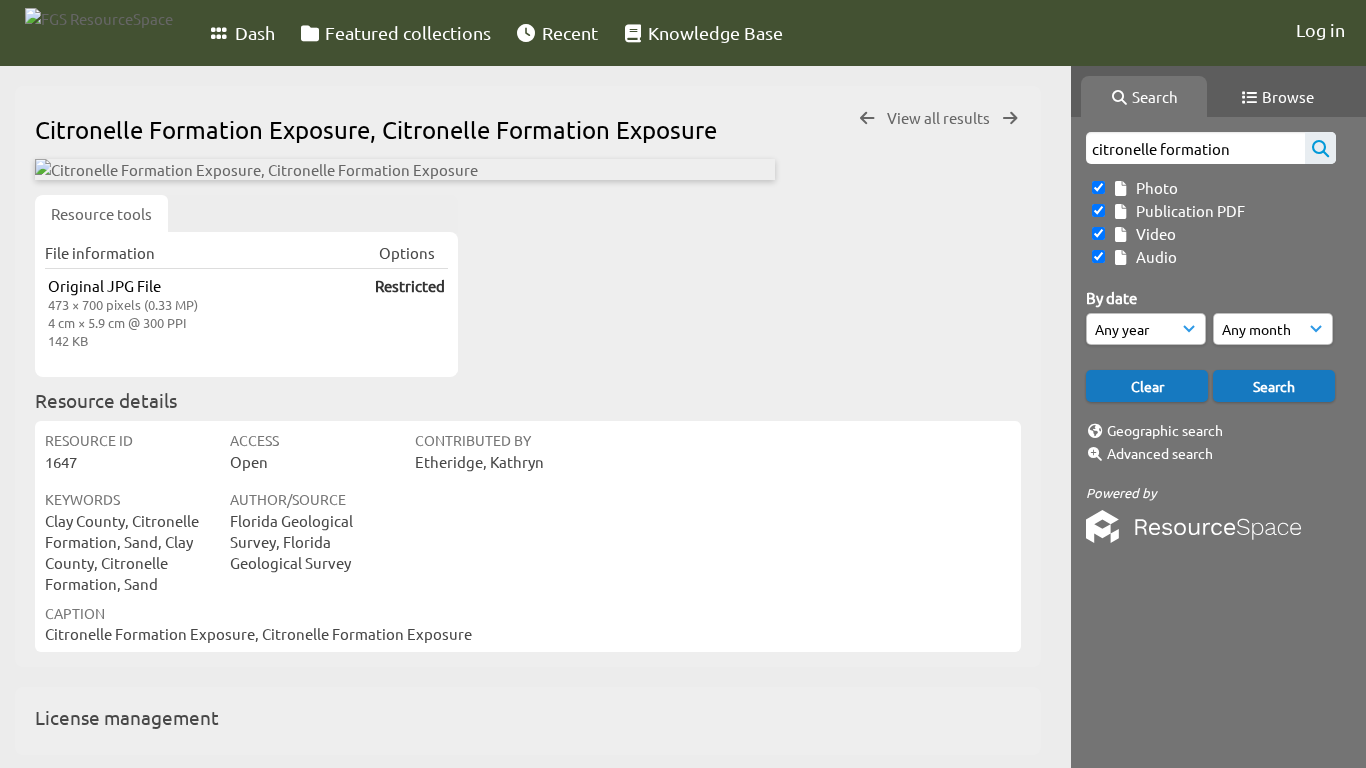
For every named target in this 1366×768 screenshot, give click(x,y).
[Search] (1320, 148)
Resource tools (101, 213)
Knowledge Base (713, 32)
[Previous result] (867, 118)
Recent (568, 32)
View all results (940, 117)
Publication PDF (1187, 210)
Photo (1154, 187)
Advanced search (1160, 453)
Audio (1153, 256)
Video (1153, 233)
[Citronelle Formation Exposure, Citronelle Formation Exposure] (405, 169)
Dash (253, 32)
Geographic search (1165, 430)
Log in (1320, 29)
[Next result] (1010, 118)
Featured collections (406, 32)
